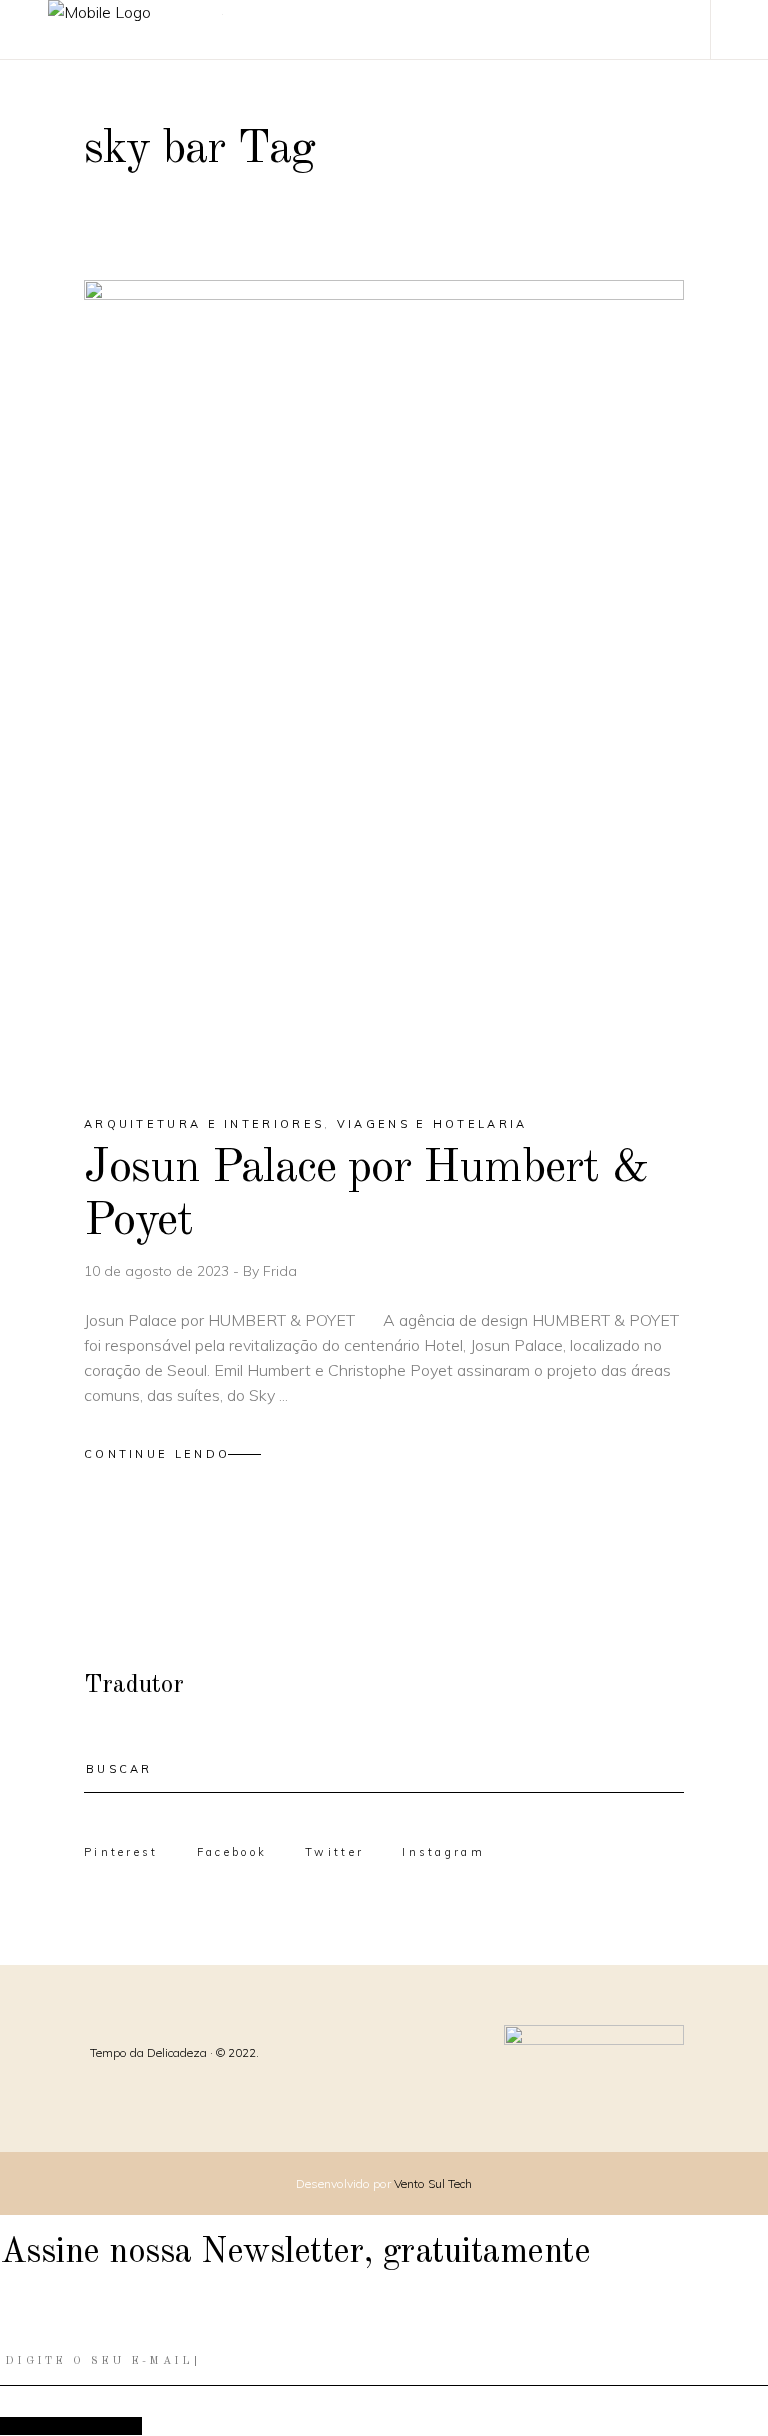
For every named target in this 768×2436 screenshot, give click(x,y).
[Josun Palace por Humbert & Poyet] (384, 680)
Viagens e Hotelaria (432, 1124)
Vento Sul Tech (433, 2183)
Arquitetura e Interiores (204, 1124)
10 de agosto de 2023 (158, 1271)
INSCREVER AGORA (71, 2425)
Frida (280, 1271)
